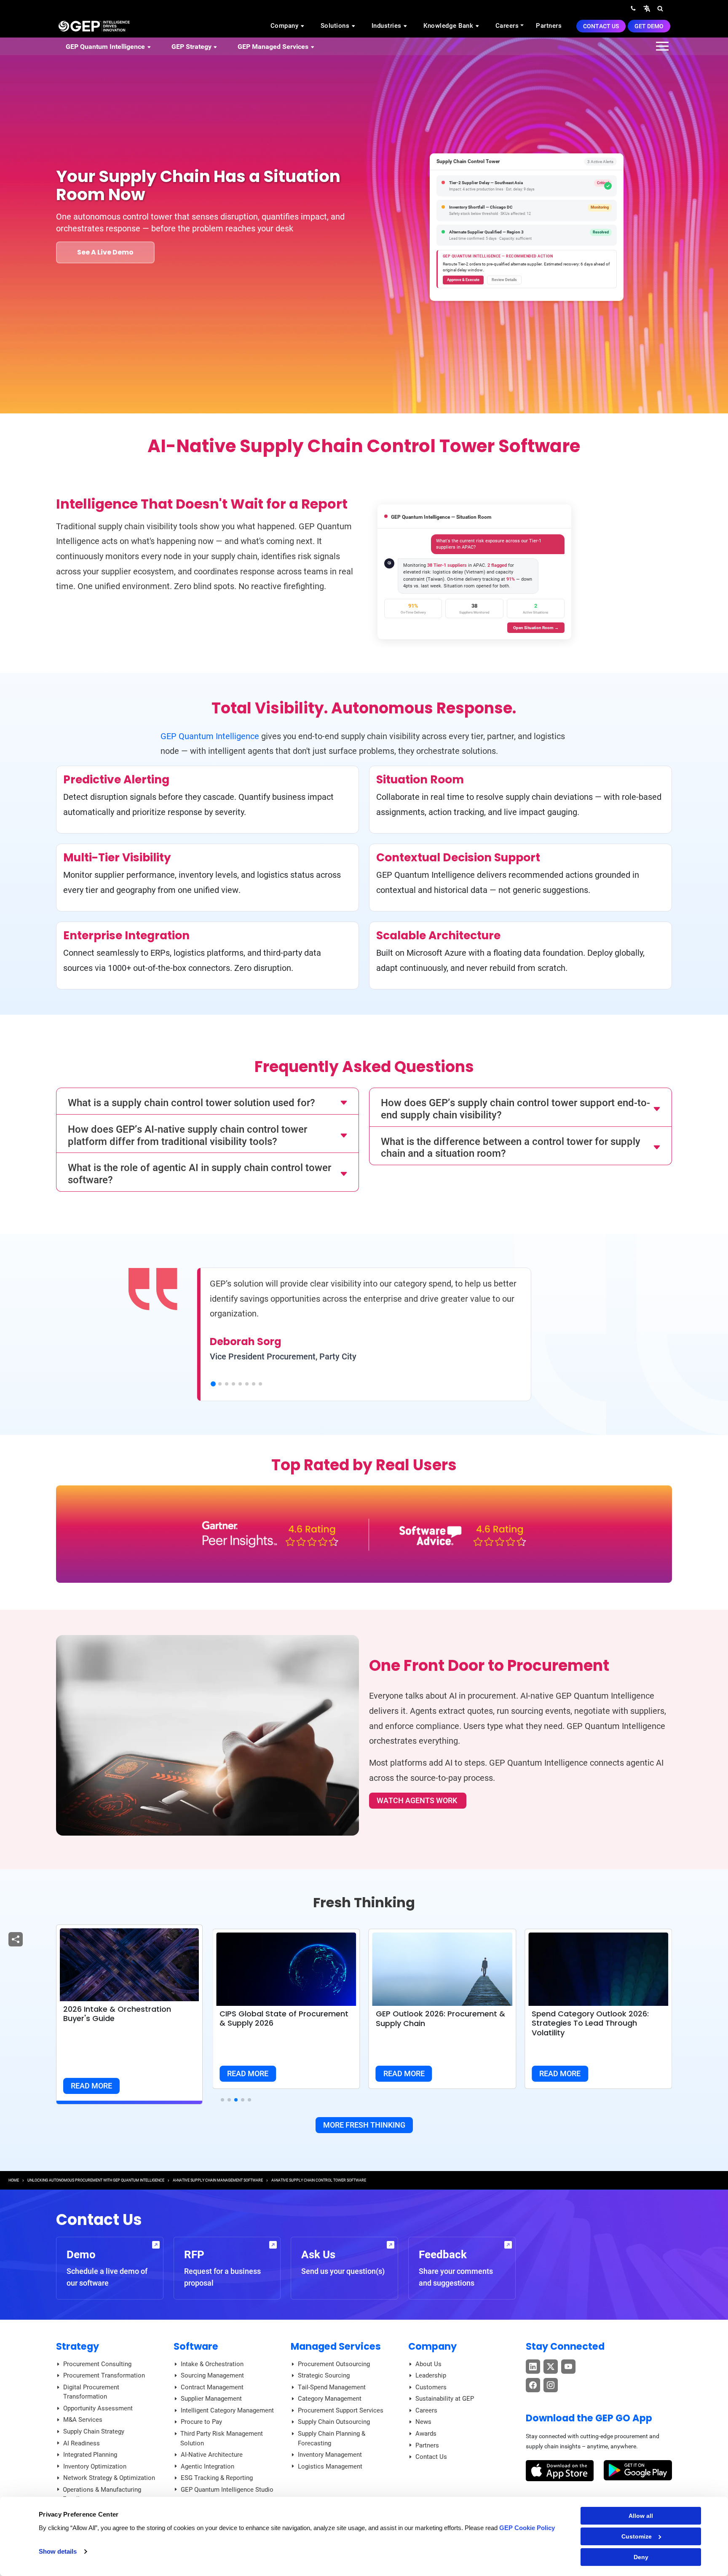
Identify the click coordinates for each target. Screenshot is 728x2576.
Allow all (641, 2516)
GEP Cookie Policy (527, 2528)
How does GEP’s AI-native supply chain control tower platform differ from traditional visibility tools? (187, 1135)
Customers (431, 2387)
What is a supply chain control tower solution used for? (191, 1103)
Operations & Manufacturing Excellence (102, 2494)
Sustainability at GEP (445, 2399)
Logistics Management (330, 2466)
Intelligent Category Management (227, 2410)
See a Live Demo (105, 252)
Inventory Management (330, 2455)
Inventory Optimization (95, 2466)
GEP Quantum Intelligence (210, 736)
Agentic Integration (207, 2466)
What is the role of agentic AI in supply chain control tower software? (199, 1174)
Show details (58, 2551)
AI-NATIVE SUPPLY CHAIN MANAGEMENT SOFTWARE (218, 2180)
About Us (428, 2364)
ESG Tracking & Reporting (217, 2478)
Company (285, 26)
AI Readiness (82, 2443)
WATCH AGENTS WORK (418, 1800)
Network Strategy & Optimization (109, 2478)
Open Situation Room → (536, 628)
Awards (426, 2434)
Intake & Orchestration (212, 2364)
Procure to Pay (201, 2422)
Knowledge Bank (449, 26)
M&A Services (83, 2420)
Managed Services (336, 2346)
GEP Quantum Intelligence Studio (227, 2490)
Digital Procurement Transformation (91, 2392)
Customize (637, 2536)
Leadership (431, 2375)
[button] (647, 8)
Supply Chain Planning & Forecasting (332, 2438)
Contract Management (212, 2387)
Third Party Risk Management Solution (222, 2438)
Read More (91, 2086)
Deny (641, 2557)
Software (196, 2346)
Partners (549, 26)
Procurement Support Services (341, 2410)
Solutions (336, 26)
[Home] (94, 26)
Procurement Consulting (97, 2364)
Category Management (330, 2399)
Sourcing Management (212, 2375)
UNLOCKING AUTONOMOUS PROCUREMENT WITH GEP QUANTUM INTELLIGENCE (96, 2180)
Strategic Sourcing (324, 2375)
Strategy (78, 2346)
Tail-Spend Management (332, 2387)
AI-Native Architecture (212, 2455)
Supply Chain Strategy (94, 2431)
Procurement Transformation (104, 2375)
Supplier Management (211, 2399)
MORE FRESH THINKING (364, 2125)
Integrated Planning (90, 2455)
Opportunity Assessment (98, 2408)
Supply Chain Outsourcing (334, 2422)
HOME (14, 2180)
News (423, 2422)
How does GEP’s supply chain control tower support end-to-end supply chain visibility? (515, 1109)
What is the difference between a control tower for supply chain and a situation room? (511, 1148)
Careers (507, 26)
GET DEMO (649, 26)
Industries (388, 26)
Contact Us (601, 26)
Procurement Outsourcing (334, 2364)
